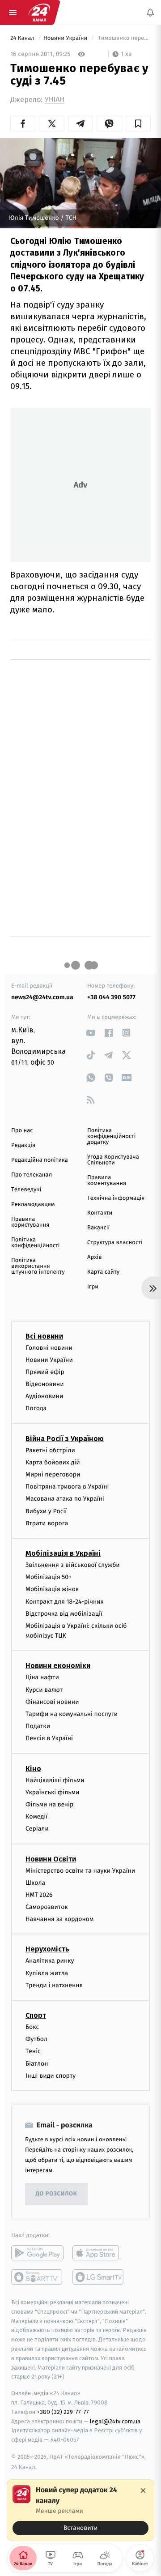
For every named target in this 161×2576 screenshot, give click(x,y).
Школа (35, 1883)
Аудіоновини (44, 1396)
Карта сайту (103, 1272)
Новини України (66, 38)
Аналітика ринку (50, 1961)
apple (99, 2253)
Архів (94, 1257)
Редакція (23, 1145)
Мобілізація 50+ (49, 1577)
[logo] (39, 13)
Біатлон (37, 2064)
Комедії (36, 1816)
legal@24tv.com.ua (115, 2421)
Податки (38, 1726)
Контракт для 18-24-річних (64, 1601)
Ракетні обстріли (50, 1450)
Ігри (93, 1287)
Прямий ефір (45, 1372)
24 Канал (23, 38)
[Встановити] (80, 2510)
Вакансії (98, 1228)
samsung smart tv (99, 2277)
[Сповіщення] (150, 13)
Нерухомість (47, 1949)
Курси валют (44, 1690)
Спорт (36, 2015)
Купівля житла (47, 1973)
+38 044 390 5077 (111, 997)
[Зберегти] (138, 124)
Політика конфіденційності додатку (112, 1136)
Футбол (36, 2039)
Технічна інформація (116, 1198)
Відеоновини (45, 1384)
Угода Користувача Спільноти (113, 1160)
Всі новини (44, 1336)
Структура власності (115, 1243)
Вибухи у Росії (46, 1511)
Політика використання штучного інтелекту (38, 1266)
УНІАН (55, 100)
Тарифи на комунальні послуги (72, 1714)
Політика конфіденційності (36, 1243)
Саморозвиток (47, 1907)
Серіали (37, 1829)
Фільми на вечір (49, 1804)
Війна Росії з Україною (65, 1439)
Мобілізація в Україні (63, 1553)
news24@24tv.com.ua (42, 997)
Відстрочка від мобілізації (64, 1614)
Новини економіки (58, 1666)
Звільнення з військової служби (73, 1565)
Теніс (33, 2051)
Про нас (22, 1131)
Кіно (33, 1769)
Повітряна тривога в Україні (67, 1487)
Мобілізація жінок (52, 1589)
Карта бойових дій (53, 1462)
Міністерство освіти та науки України (80, 1870)
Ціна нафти (42, 1677)
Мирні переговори (53, 1474)
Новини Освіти (51, 1859)
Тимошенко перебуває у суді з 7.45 (123, 38)
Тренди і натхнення (54, 1985)
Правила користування (30, 1222)
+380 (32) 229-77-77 (63, 2412)
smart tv (37, 2277)
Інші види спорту (51, 2076)
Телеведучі (26, 1190)
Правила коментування (107, 1181)
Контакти (100, 1213)
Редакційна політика (40, 1160)
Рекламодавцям (33, 1205)
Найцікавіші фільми (55, 1780)
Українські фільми (52, 1792)
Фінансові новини (52, 1702)
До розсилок (57, 2194)
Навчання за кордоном (59, 1919)
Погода (36, 1408)
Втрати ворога (47, 1523)
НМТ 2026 (39, 1895)
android (37, 2253)
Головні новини (49, 1347)
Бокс (32, 2027)
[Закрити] (143, 2490)
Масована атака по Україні (65, 1499)
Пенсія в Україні (49, 1738)
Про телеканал (32, 1175)
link (91, 1033)
